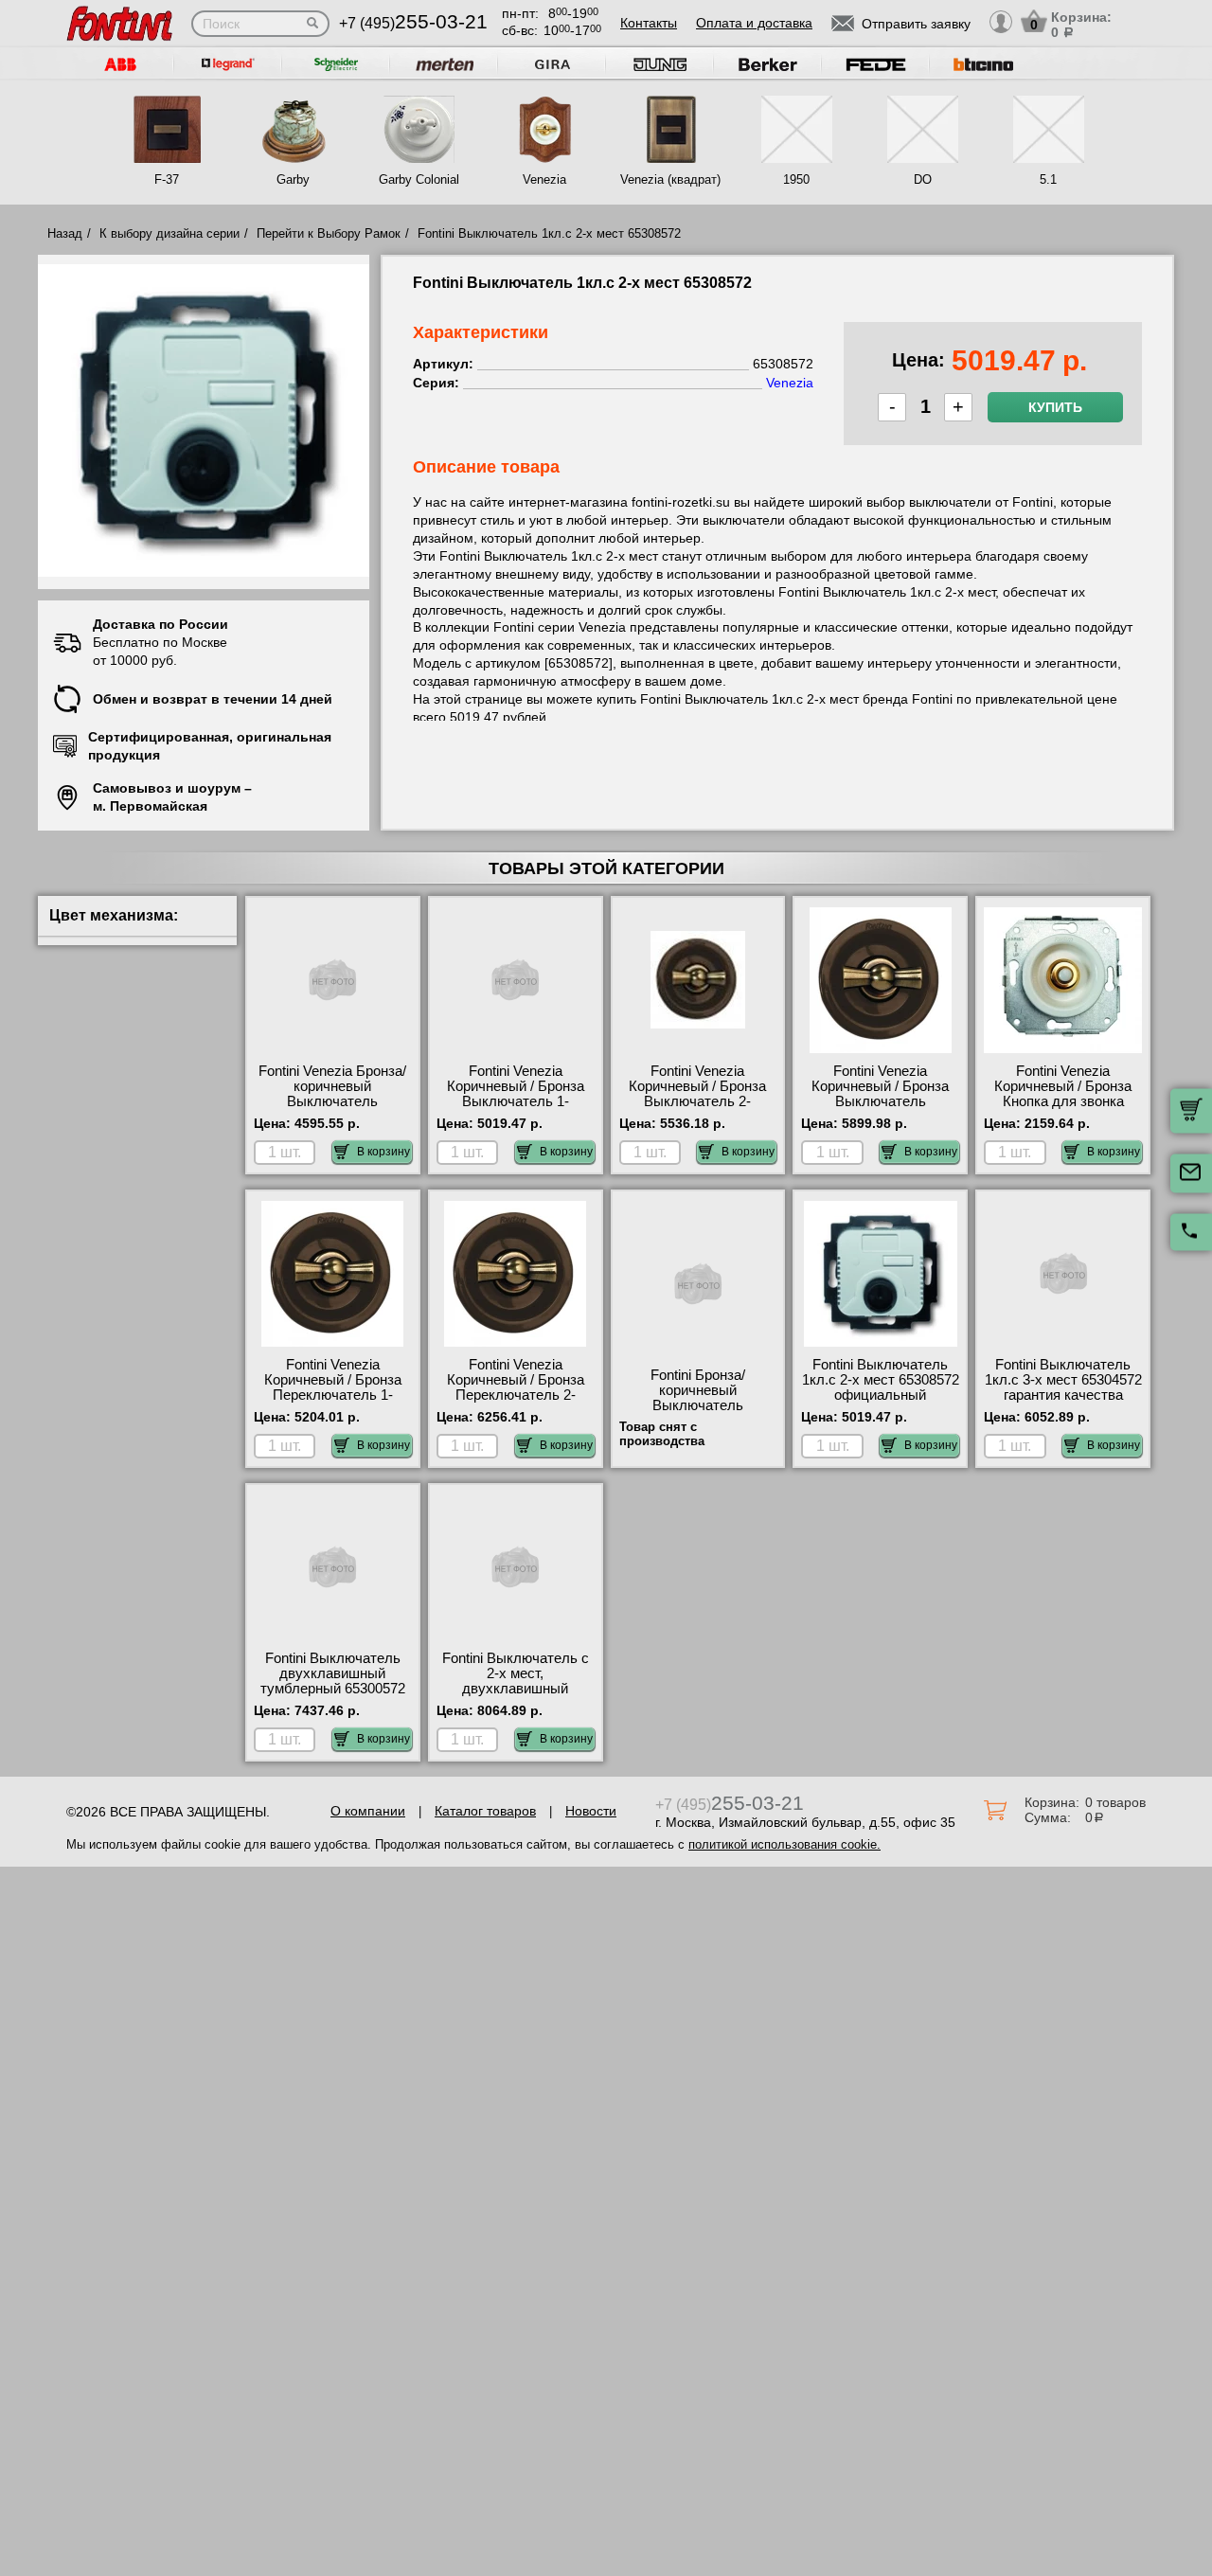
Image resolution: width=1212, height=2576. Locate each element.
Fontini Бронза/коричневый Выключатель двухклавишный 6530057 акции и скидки (697, 1405)
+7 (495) (413, 23)
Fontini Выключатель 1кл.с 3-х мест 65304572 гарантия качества (1063, 1380)
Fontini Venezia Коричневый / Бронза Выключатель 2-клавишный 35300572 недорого (697, 1101)
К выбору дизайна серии (169, 233)
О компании (368, 1811)
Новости (591, 1811)
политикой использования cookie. (784, 1844)
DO (923, 179)
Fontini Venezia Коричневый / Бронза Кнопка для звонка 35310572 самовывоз (1063, 1094)
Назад (65, 233)
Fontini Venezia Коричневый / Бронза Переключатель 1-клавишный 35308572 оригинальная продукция (333, 1403)
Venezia (544, 179)
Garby (293, 179)
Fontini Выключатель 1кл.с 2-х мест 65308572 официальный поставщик (881, 1387)
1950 (796, 179)
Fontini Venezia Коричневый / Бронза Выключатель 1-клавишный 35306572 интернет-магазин (516, 1101)
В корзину (383, 1152)
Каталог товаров (485, 1811)
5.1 (1048, 179)
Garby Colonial (419, 179)
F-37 (167, 179)
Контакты (649, 23)
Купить (1055, 407)
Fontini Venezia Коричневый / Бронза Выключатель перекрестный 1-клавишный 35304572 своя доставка (880, 1109)
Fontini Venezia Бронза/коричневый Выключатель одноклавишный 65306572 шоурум (332, 1101)
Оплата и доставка (754, 23)
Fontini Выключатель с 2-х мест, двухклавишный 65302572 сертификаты (515, 1681)
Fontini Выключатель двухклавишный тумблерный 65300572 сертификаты (333, 1681)
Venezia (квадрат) (670, 179)
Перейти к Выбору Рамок (329, 233)
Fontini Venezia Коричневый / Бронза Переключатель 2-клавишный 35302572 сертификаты (516, 1395)
